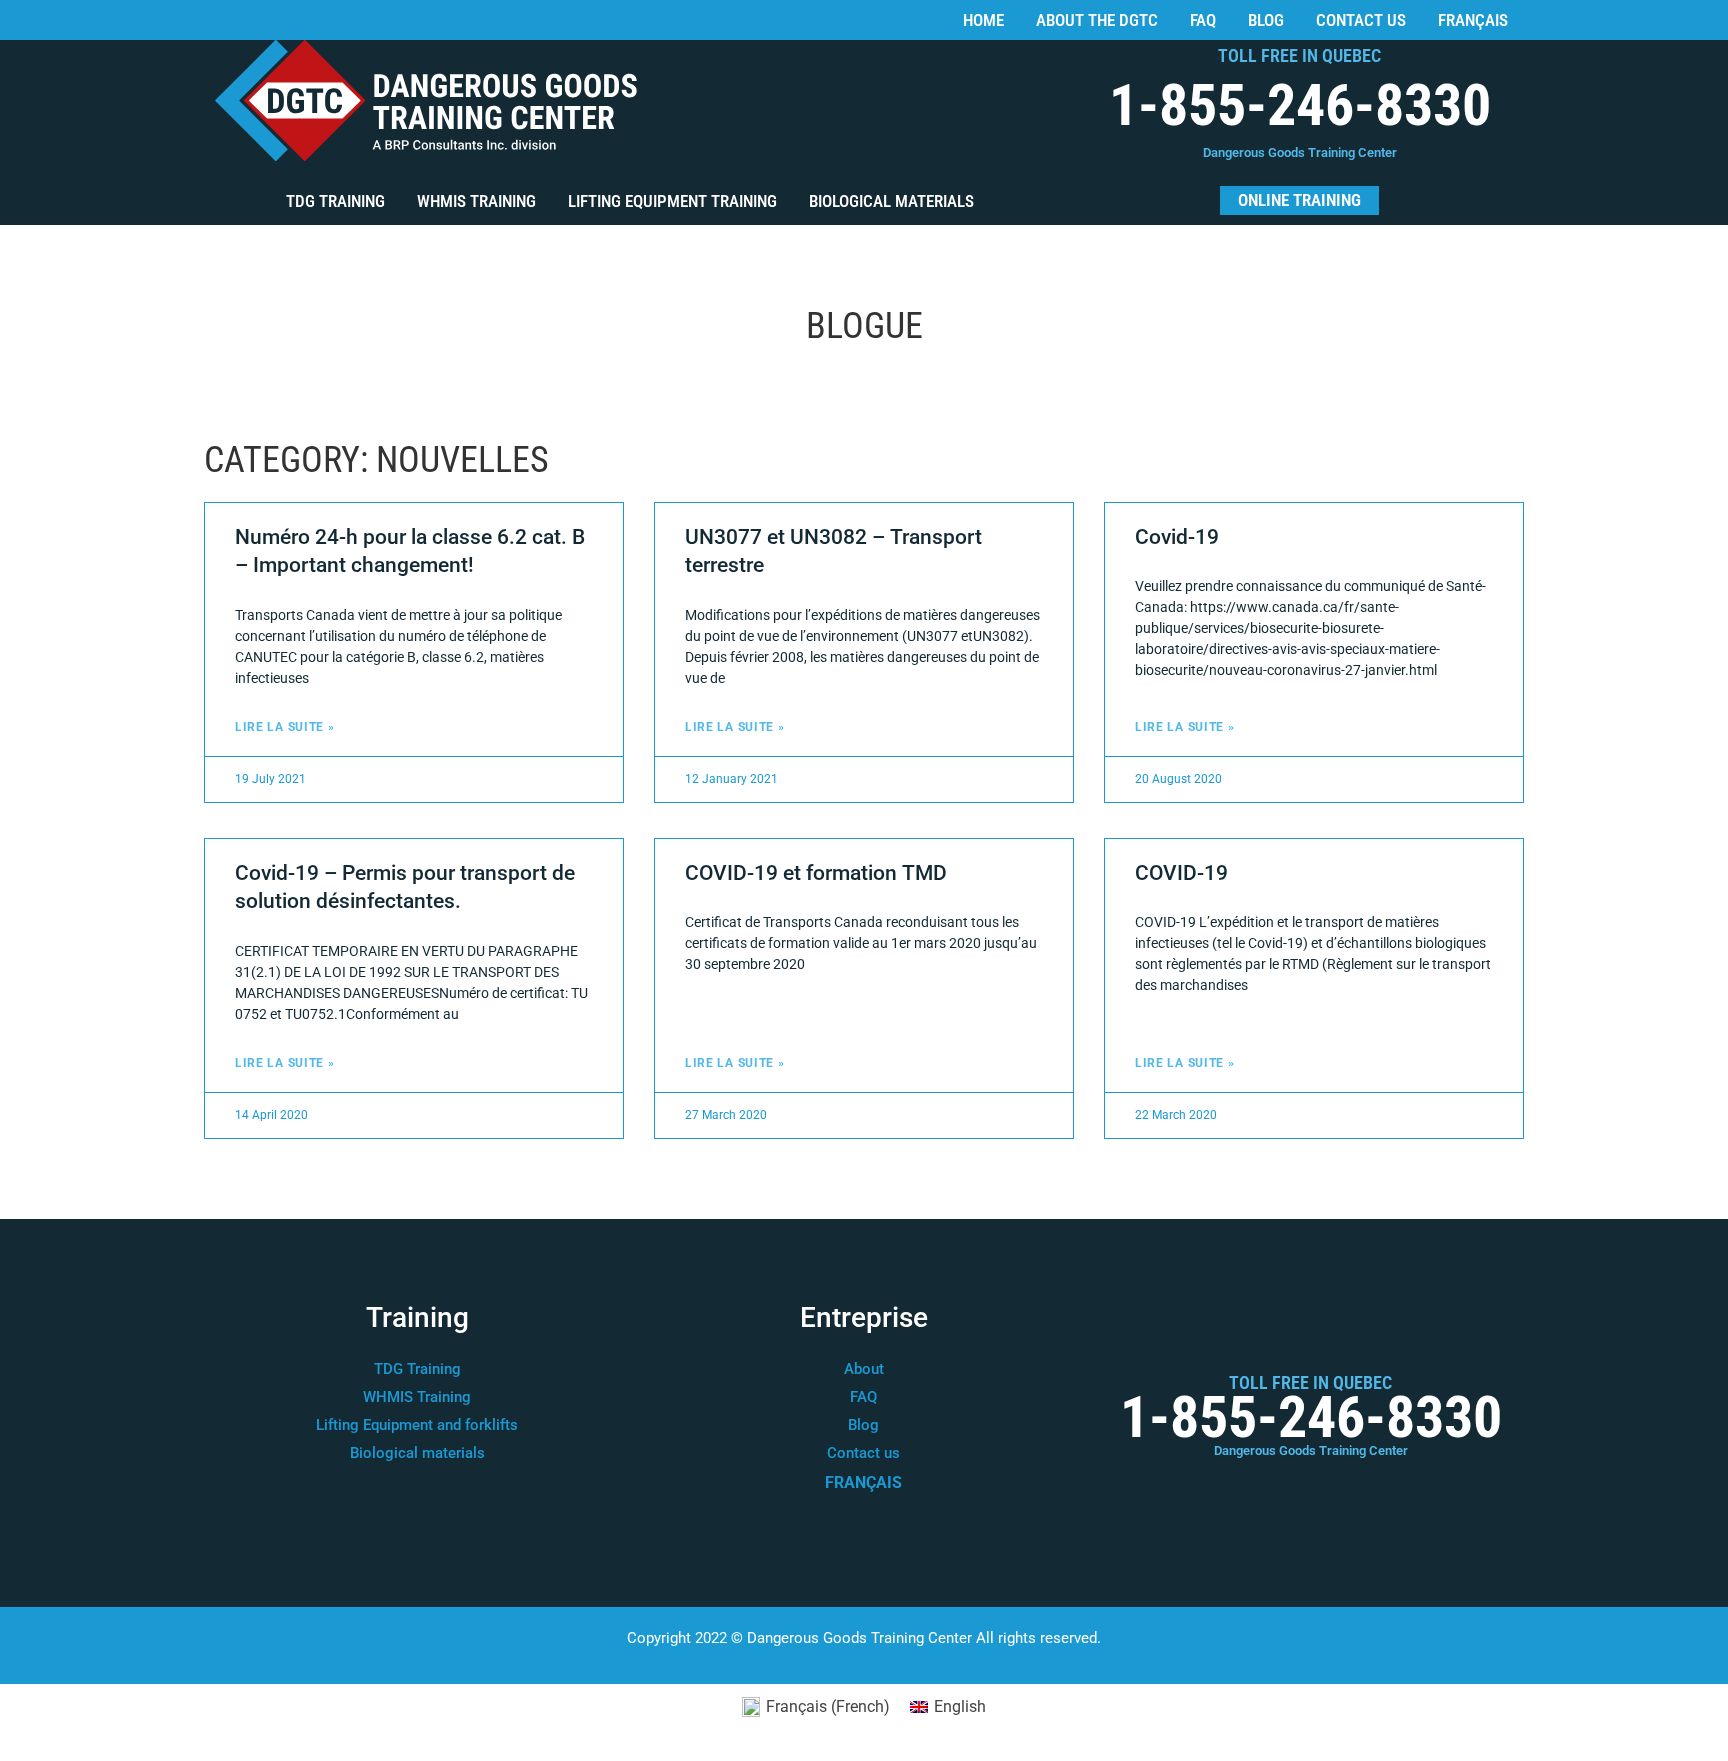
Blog (1266, 20)
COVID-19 (1181, 873)
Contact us (1361, 20)
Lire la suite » (285, 727)
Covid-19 (1177, 537)
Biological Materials (891, 201)
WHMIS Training (476, 201)
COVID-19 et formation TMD (816, 873)
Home (983, 20)
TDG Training (335, 201)
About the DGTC (1097, 20)
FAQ (1203, 20)
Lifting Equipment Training (672, 201)
